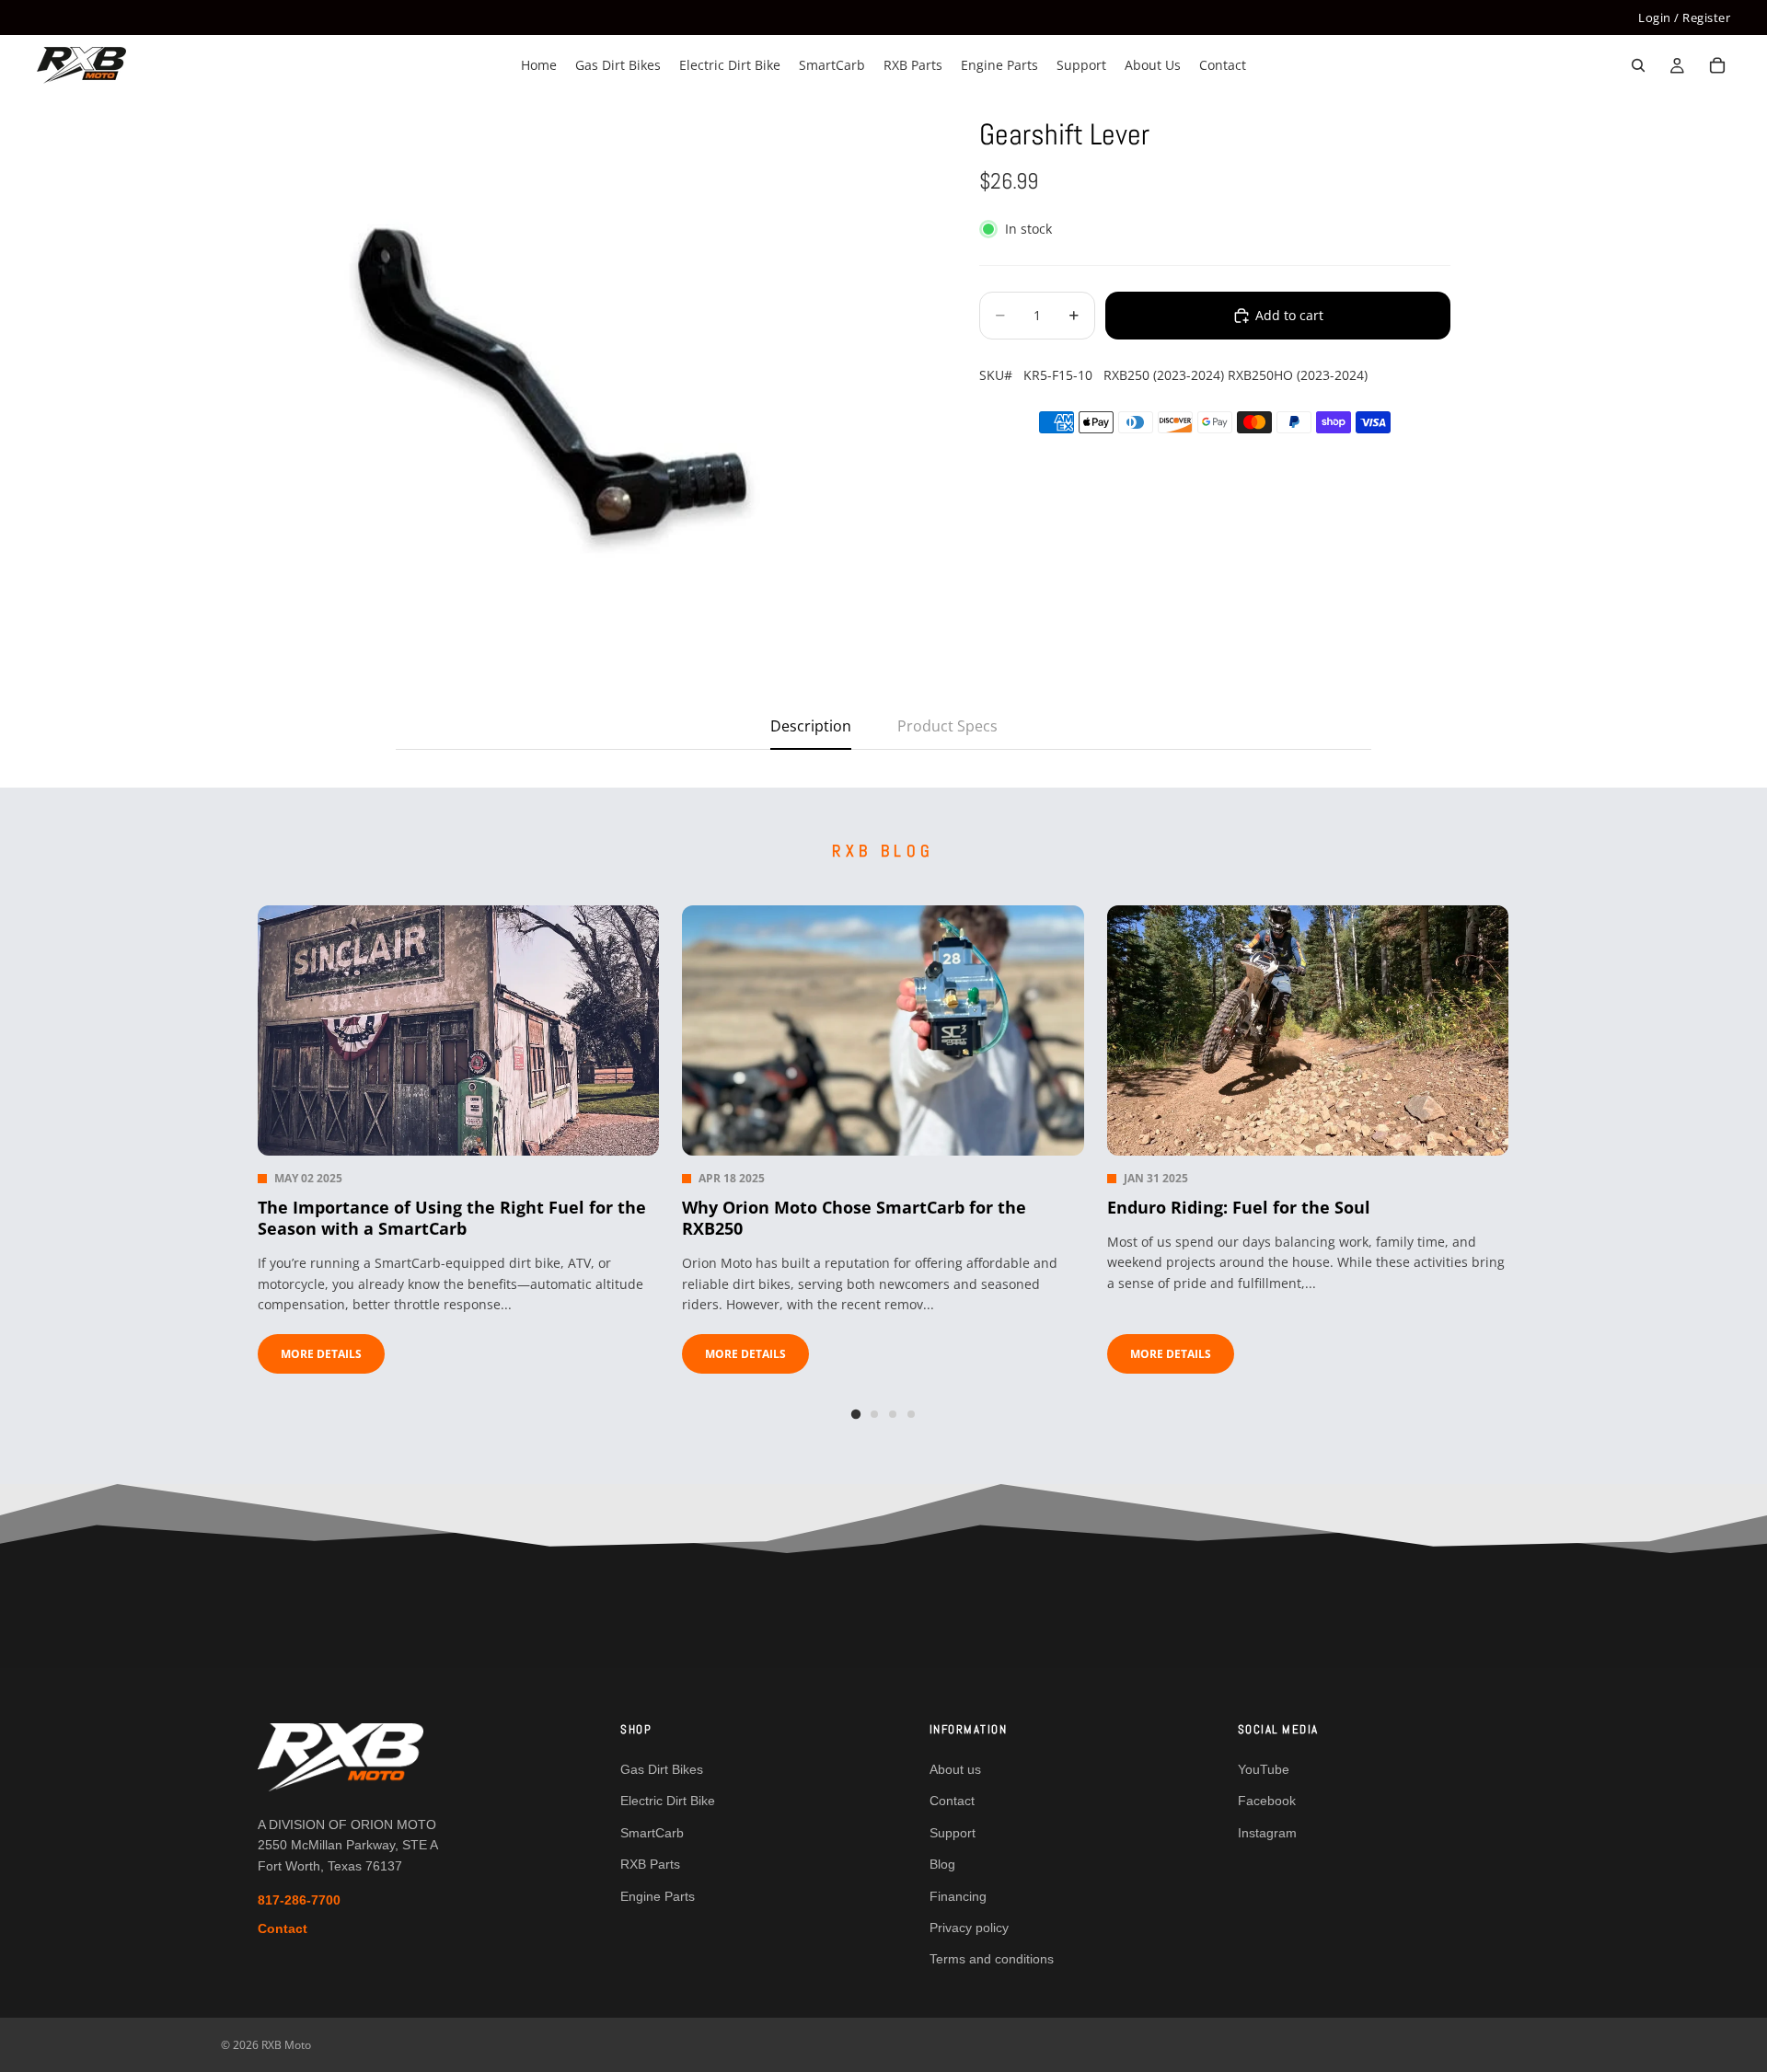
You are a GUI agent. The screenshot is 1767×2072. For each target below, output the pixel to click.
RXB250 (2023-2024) (1164, 375)
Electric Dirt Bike (668, 1801)
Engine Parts (658, 1896)
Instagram (1267, 1833)
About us (955, 1769)
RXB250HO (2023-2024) (1298, 375)
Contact (283, 1928)
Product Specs (947, 726)
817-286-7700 (299, 1900)
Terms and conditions (992, 1959)
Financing (958, 1896)
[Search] (1638, 66)
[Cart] (1717, 66)
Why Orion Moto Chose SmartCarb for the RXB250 (854, 1218)
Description (811, 726)
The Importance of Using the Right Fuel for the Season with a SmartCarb (452, 1218)
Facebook (1267, 1801)
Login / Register (1684, 17)
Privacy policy (969, 1928)
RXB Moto (286, 2045)
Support (953, 1833)
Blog (942, 1864)
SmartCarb (652, 1833)
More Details (321, 1354)
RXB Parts (650, 1864)
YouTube (1264, 1769)
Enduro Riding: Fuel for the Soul (1239, 1208)
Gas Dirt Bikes (662, 1769)
